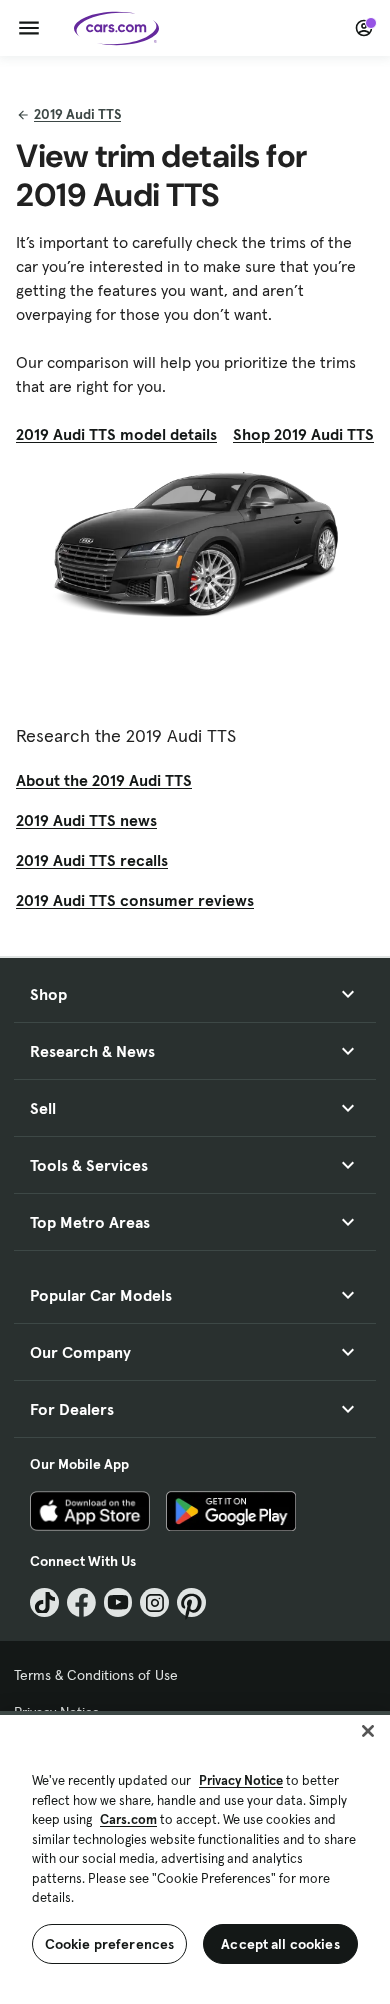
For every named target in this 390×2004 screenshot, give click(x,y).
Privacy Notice (241, 1780)
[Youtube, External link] (118, 1602)
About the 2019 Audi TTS (104, 780)
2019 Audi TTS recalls (92, 860)
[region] (195, 1857)
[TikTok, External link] (44, 1602)
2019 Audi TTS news (86, 820)
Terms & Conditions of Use (96, 1675)
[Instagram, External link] (154, 1602)
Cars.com (128, 1819)
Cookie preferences (110, 1944)
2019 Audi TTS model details (116, 434)
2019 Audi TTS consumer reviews (135, 900)
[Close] (368, 1731)
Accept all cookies (280, 1944)
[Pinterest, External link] (191, 1602)
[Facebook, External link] (81, 1602)
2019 (77, 114)
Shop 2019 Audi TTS (303, 434)
